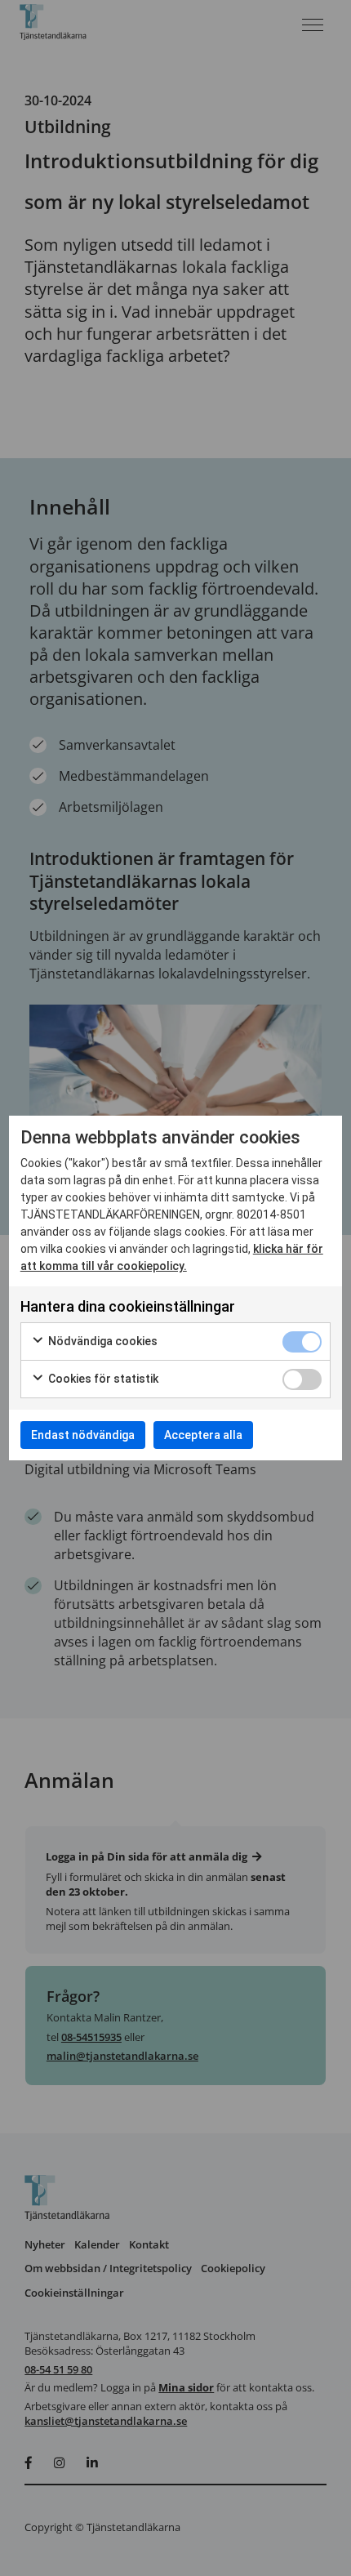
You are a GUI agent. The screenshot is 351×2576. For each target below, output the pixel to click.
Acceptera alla (203, 1435)
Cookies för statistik (102, 1379)
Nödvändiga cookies (102, 1341)
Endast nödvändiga (83, 1435)
